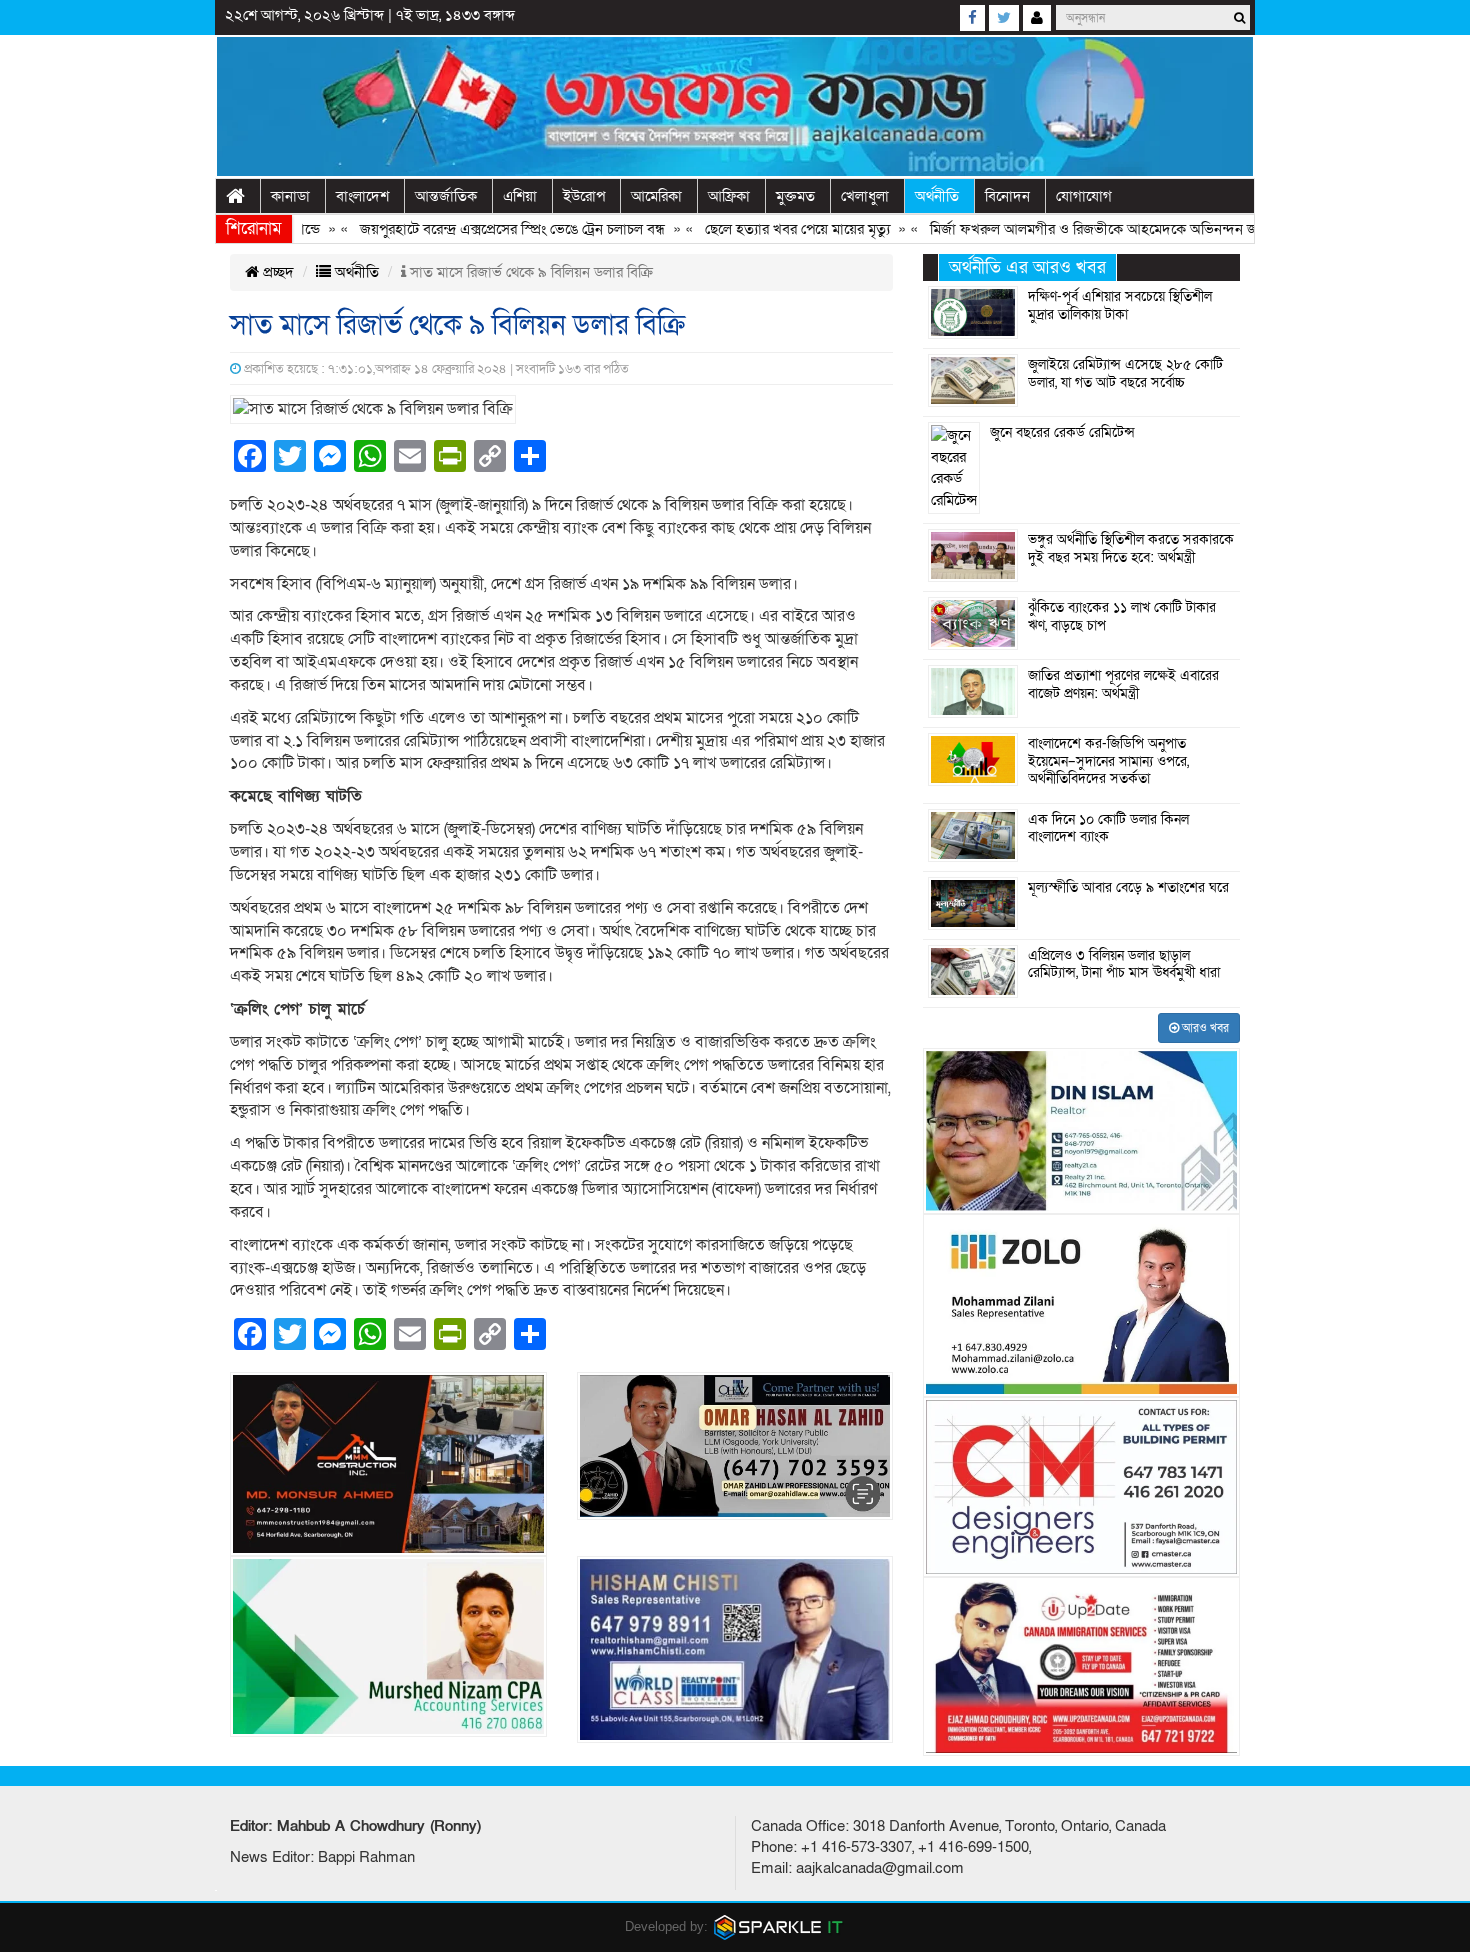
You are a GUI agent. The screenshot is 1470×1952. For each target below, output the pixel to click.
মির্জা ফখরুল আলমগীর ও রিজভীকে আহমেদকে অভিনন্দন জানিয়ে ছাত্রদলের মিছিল (1105, 229)
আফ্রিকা (729, 196)
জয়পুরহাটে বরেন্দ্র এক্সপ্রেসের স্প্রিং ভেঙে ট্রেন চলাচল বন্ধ (464, 229)
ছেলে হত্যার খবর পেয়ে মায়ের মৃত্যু (749, 229)
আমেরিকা (656, 196)
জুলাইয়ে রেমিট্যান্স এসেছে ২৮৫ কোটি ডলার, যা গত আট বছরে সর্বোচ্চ (1125, 374)
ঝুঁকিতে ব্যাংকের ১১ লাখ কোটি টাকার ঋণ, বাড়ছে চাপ (1122, 617)
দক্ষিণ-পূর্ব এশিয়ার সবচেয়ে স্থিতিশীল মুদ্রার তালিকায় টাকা (1120, 306)
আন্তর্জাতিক (446, 196)
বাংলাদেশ (362, 196)
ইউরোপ (584, 196)
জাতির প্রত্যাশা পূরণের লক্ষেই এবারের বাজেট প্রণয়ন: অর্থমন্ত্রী (1123, 685)
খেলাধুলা (865, 196)
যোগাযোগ (1084, 196)
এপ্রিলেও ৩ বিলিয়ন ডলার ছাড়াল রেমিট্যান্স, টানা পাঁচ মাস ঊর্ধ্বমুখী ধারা (1124, 965)
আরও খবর (1204, 1028)
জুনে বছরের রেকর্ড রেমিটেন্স (1062, 433)
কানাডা (290, 196)
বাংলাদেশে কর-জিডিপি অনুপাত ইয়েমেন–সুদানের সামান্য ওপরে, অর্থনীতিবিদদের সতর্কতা (1108, 761)
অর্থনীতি (937, 196)
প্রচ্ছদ (276, 272)
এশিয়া (520, 196)
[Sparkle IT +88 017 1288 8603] (779, 1926)
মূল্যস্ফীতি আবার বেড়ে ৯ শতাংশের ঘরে (1128, 888)
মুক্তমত (795, 196)
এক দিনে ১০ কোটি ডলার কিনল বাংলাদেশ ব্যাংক (1108, 829)
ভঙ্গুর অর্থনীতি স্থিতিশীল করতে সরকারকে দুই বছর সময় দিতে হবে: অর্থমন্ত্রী (1131, 549)
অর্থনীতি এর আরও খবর (1027, 267)
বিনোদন (1007, 196)
